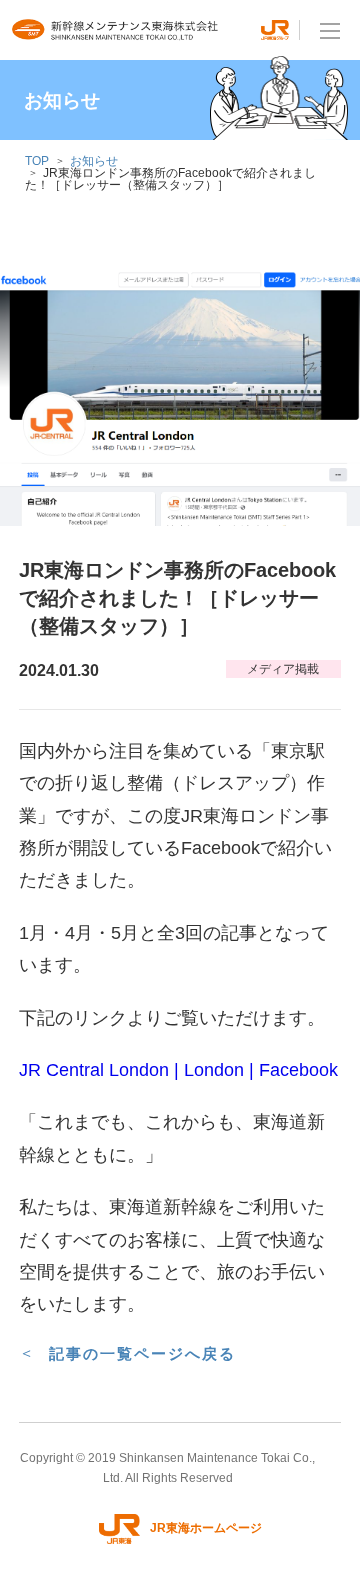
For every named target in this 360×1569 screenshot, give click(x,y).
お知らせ (94, 161)
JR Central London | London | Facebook (178, 1070)
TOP (37, 161)
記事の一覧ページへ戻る (142, 1353)
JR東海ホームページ (206, 1528)
